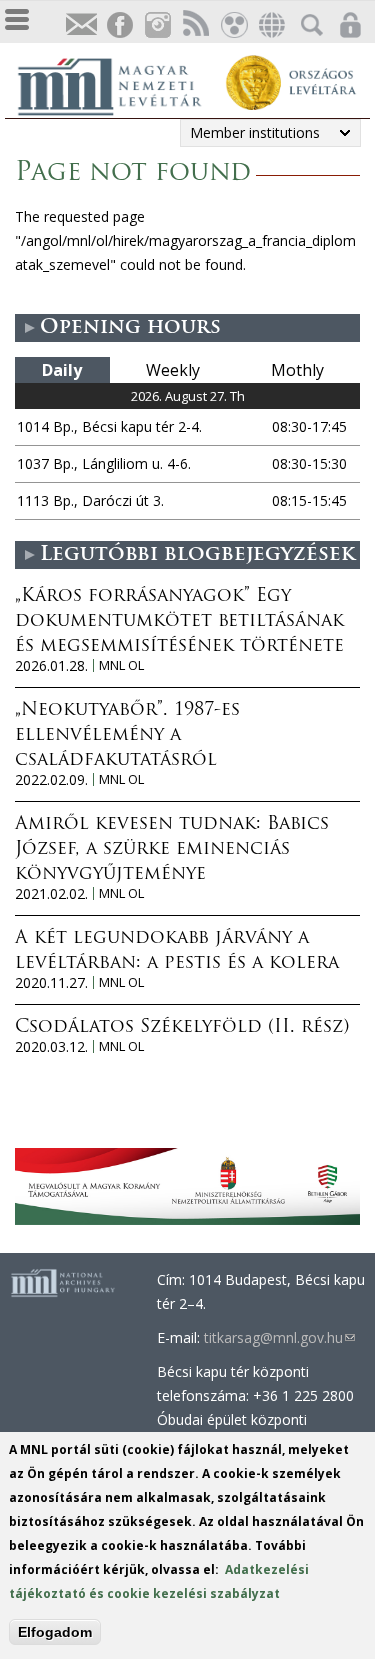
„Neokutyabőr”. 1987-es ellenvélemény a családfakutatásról (127, 736)
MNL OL (121, 665)
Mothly (297, 370)
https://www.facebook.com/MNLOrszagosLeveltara (119, 25)
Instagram (157, 25)
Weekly (173, 370)
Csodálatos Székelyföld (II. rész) (182, 1028)
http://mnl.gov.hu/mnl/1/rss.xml (195, 25)
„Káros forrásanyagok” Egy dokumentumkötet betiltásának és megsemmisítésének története (179, 622)
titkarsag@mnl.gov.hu (279, 1337)
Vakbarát (233, 25)
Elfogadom (55, 1632)
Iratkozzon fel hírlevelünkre (81, 25)
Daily (62, 370)
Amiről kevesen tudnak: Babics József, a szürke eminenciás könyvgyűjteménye (172, 850)
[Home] (120, 84)
